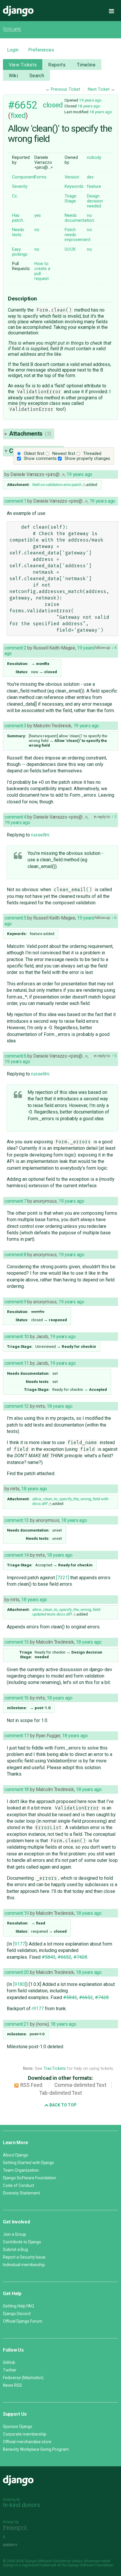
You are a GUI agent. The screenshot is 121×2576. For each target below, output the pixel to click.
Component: (24, 177)
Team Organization (21, 2170)
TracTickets (55, 2069)
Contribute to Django (22, 2242)
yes (38, 215)
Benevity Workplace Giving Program (36, 2449)
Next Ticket (99, 89)
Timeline (86, 65)
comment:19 (17, 1913)
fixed (18, 116)
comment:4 (15, 817)
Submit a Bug (15, 2250)
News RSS (12, 2385)
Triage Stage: (71, 199)
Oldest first (34, 454)
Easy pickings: (20, 252)
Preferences (41, 50)
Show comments (40, 459)
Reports (57, 65)
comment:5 (15, 918)
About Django (16, 2155)
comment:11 (17, 1363)
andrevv (17, 2545)
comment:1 (15, 501)
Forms (40, 177)
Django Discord (17, 2314)
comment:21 (17, 2024)
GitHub (9, 2362)
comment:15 (17, 1642)
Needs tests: (18, 232)
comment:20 (17, 1972)
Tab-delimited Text (61, 2093)
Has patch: (18, 218)
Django (18, 11)
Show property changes (87, 459)
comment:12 (17, 1406)
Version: (72, 177)
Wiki (14, 76)
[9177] (20, 1944)
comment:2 (15, 648)
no (89, 215)
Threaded (92, 454)
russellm (40, 835)
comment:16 (17, 1698)
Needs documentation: (80, 218)
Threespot (17, 2528)
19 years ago (90, 100)
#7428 (80, 1957)
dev (90, 177)
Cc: (15, 196)
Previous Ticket (65, 89)
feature (94, 187)
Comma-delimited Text (80, 2085)
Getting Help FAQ (19, 2306)
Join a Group (15, 2234)
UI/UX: (70, 249)
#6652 (23, 105)
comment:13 (17, 1520)
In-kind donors (21, 2505)
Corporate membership (25, 2434)
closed (53, 105)
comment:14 (17, 1555)
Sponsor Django (18, 2427)
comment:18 (17, 1789)
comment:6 (15, 1056)
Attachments (30, 434)
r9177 (38, 2009)
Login (13, 50)
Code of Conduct (19, 2185)
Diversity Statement (21, 2193)
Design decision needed (95, 201)
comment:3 (15, 726)
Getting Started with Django (28, 2163)
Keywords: (74, 187)
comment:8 (15, 1255)
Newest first (64, 454)
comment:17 (17, 1736)
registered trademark (39, 2565)
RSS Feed (31, 2085)
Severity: (20, 187)
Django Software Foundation (30, 2178)
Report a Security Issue (24, 2257)
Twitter (10, 2370)
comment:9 (15, 1302)
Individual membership (24, 2265)
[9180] (20, 1984)
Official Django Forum (23, 2321)
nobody (94, 158)
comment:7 (15, 1201)
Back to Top (63, 2105)
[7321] (63, 1578)
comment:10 (17, 1337)
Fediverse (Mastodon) (23, 2378)
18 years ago (89, 106)
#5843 (49, 1957)
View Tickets (23, 65)
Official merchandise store (27, 2442)
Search (37, 76)
